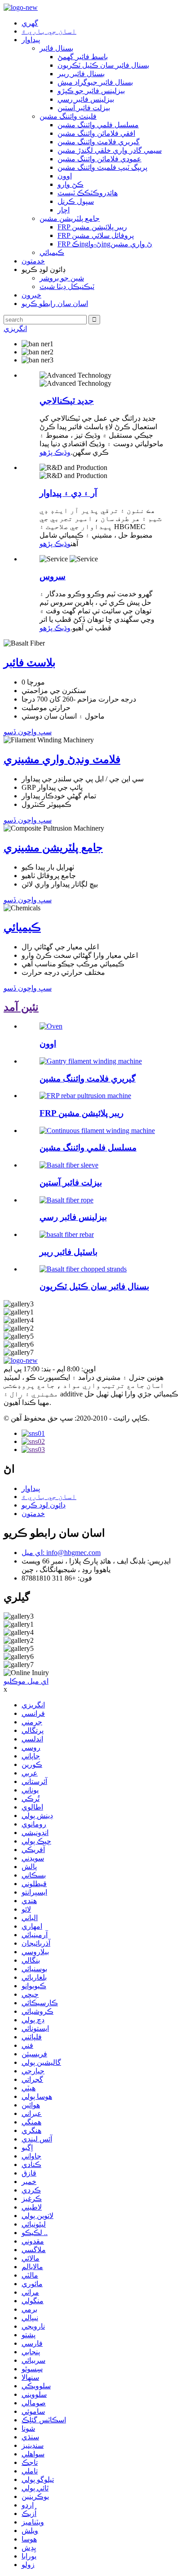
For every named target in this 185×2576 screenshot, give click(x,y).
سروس (53, 576)
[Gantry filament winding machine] (91, 1061)
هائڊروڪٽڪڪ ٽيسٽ (88, 193)
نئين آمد (21, 1007)
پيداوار (31, 40)
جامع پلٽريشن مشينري (53, 848)
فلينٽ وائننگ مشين (68, 116)
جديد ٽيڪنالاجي (67, 401)
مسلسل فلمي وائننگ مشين (98, 125)
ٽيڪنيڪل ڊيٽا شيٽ (67, 286)
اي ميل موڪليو (26, 1681)
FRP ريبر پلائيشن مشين (92, 227)
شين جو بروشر (62, 278)
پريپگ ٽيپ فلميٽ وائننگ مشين (102, 167)
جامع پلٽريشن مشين (70, 218)
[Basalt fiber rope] (66, 1200)
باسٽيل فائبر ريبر (68, 1252)
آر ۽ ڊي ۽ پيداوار (68, 493)
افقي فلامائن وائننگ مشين (96, 133)
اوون (65, 176)
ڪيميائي (52, 252)
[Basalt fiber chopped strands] (83, 1269)
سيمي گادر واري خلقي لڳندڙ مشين (110, 150)
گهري (30, 23)
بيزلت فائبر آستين (84, 108)
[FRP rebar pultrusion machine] (85, 1096)
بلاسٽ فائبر (30, 663)
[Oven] (51, 1026)
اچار (64, 210)
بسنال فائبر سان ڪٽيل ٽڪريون (103, 65)
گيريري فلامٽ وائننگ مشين (99, 142)
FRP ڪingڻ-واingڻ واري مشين (105, 244)
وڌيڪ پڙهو (55, 452)
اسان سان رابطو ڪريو (55, 304)
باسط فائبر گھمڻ (83, 57)
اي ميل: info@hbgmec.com (61, 1553)
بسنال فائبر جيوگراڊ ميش (95, 82)
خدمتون (33, 261)
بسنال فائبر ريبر (81, 74)
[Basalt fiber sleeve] (69, 1165)
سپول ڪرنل (76, 201)
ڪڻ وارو (70, 184)
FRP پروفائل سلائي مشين (96, 235)
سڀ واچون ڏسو (28, 732)
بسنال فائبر (56, 48)
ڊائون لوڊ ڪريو (44, 1505)
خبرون (31, 295)
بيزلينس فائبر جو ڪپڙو (91, 91)
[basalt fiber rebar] (67, 1234)
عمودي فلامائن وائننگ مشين (99, 159)
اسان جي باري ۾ (49, 31)
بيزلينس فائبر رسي (86, 99)
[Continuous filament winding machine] (97, 1131)
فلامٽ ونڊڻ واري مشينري (62, 759)
